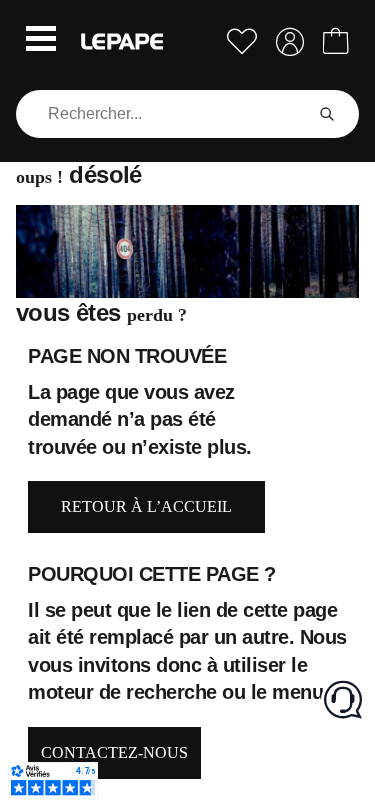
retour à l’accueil (146, 506)
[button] (41, 41)
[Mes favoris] (242, 41)
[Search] (327, 114)
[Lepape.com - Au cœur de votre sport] (122, 41)
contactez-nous (114, 752)
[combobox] (163, 114)
